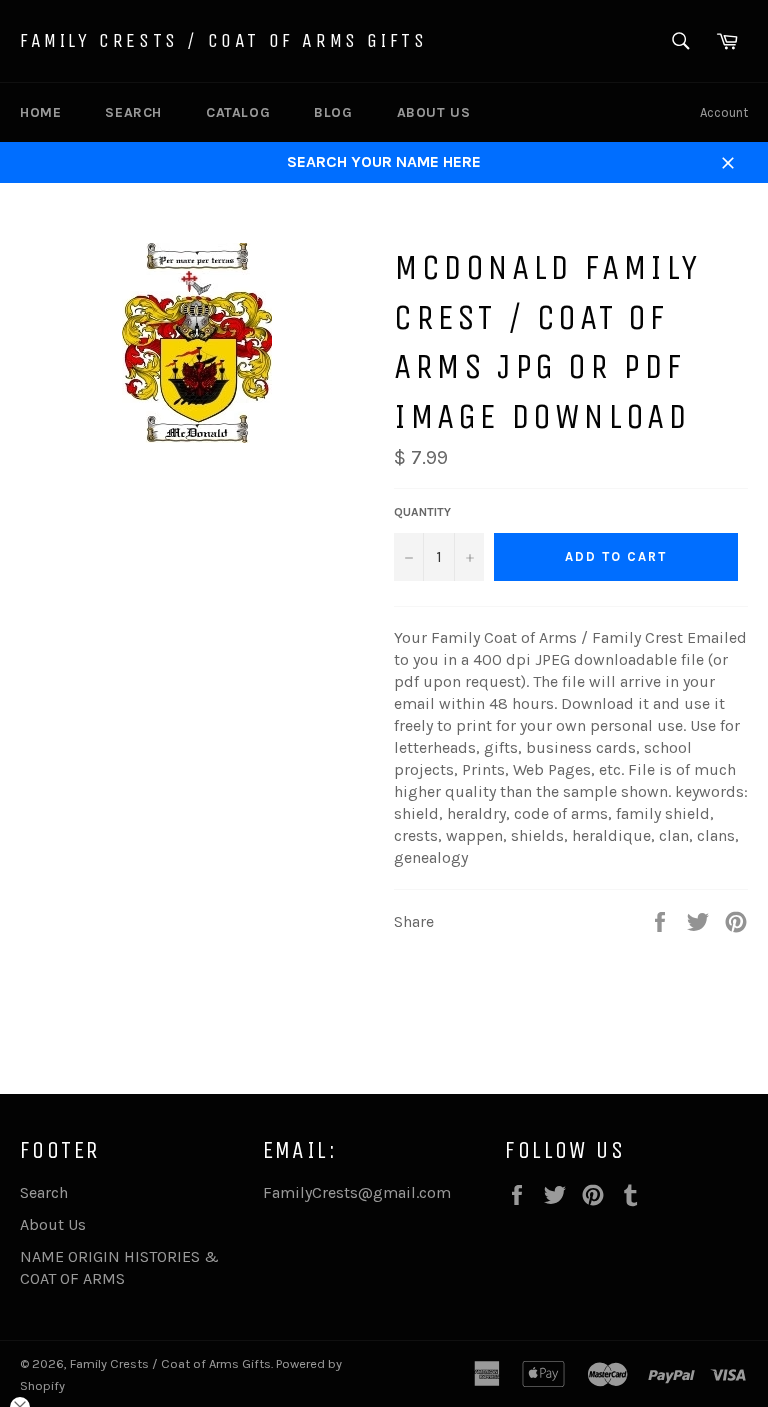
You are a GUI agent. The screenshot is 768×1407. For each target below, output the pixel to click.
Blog (333, 112)
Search (133, 112)
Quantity (422, 512)
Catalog (238, 112)
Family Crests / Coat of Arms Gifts (223, 40)
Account (724, 112)
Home (40, 112)
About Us (434, 112)
